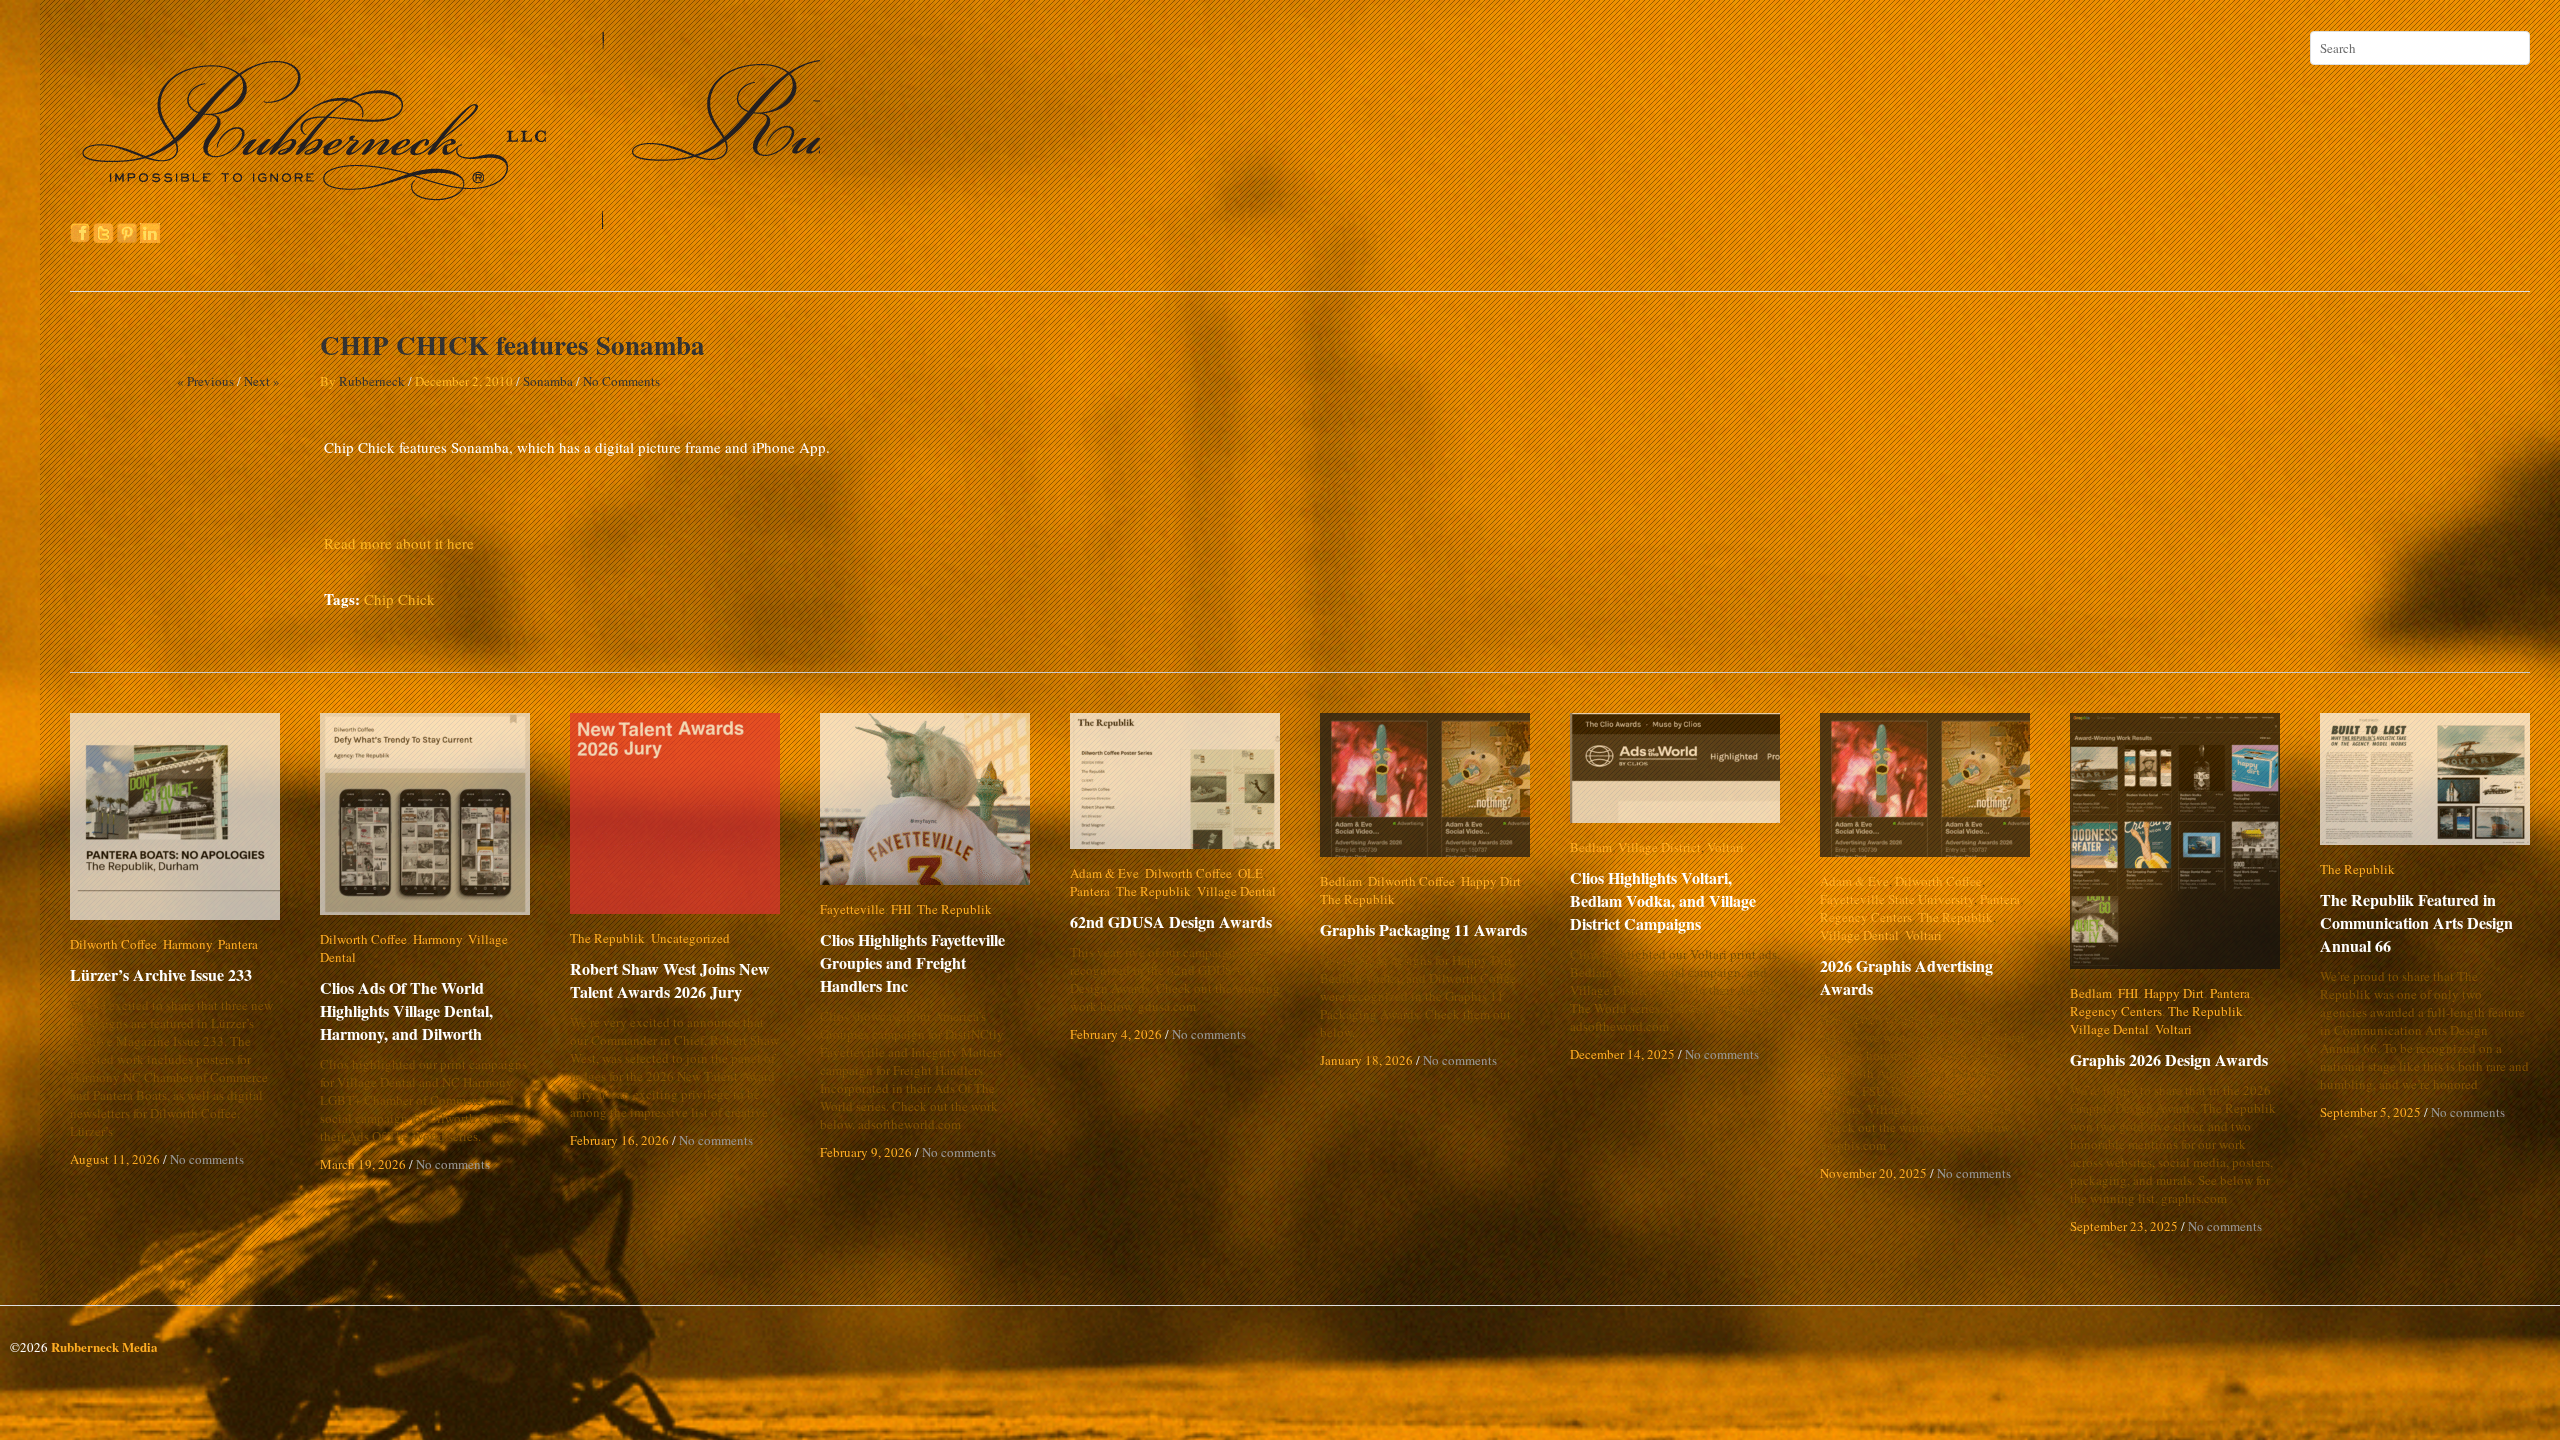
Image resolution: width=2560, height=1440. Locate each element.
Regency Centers (1866, 917)
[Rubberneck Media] (447, 222)
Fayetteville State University (1897, 899)
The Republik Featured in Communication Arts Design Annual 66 (2416, 922)
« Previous (205, 381)
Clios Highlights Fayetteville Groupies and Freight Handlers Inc (926, 962)
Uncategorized (690, 938)
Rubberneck (372, 381)
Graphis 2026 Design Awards (2169, 1059)
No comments (207, 1159)
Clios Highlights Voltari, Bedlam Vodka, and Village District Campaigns (1679, 900)
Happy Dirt (1491, 881)
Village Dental (507, 939)
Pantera (238, 944)
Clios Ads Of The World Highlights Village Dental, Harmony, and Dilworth (406, 992)
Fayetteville (852, 909)
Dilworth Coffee (113, 944)
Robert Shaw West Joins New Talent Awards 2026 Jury (670, 980)
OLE (1250, 873)
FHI (901, 909)
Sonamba (548, 381)
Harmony (187, 944)
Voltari (1725, 847)
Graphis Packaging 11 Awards (1423, 929)
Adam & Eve (1104, 873)
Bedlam (1341, 881)
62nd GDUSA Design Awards (1171, 921)
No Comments (621, 381)
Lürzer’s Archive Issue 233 (161, 974)
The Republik (607, 938)
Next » (262, 381)
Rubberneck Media (104, 1346)
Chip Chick (399, 599)
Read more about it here (399, 543)
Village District (1659, 847)
